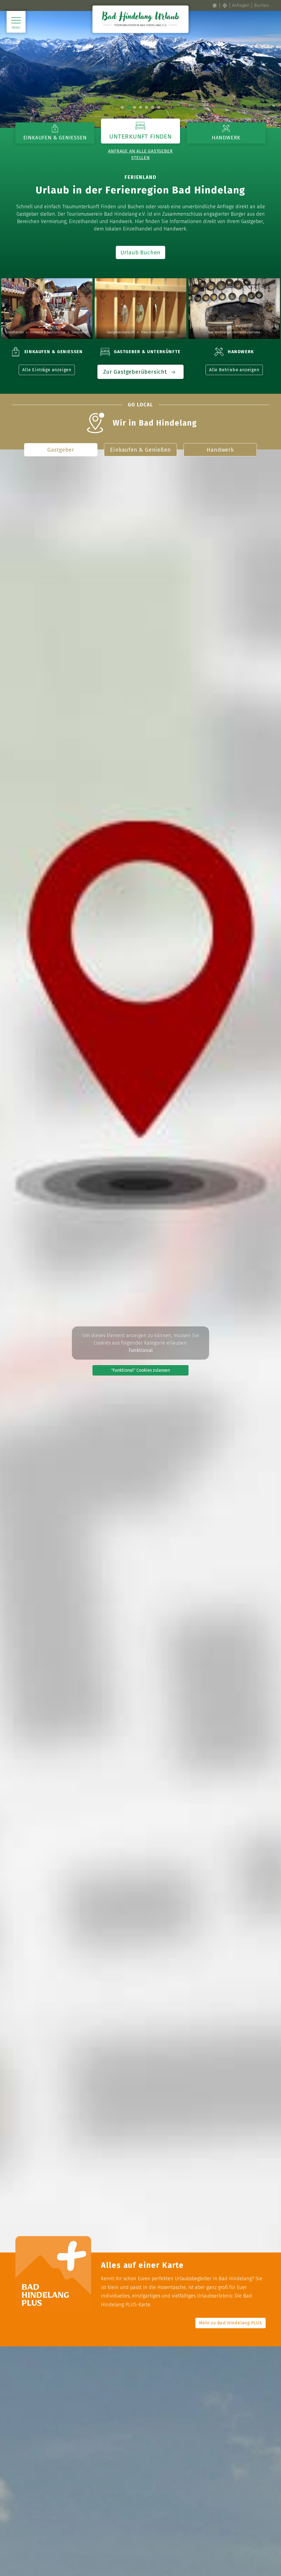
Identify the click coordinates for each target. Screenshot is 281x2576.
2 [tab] (128, 107)
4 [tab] (140, 107)
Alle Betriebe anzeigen (234, 370)
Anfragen (241, 5)
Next (260, 69)
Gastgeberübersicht (121, 332)
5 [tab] (147, 107)
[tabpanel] (140, 70)
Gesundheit (80, 332)
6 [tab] (153, 107)
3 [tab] (134, 107)
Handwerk (220, 450)
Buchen (262, 5)
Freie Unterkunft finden (158, 332)
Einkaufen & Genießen (140, 450)
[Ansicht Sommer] (215, 5)
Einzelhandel (15, 332)
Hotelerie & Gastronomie (48, 332)
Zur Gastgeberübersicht (136, 372)
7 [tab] (159, 107)
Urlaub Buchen (140, 252)
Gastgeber (61, 450)
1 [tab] (122, 107)
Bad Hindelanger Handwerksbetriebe (234, 332)
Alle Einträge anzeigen (47, 370)
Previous (21, 69)
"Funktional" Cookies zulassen (140, 1370)
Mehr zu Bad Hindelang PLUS (231, 2323)
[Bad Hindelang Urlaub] (140, 19)
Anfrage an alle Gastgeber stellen (140, 154)
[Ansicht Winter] (225, 5)
